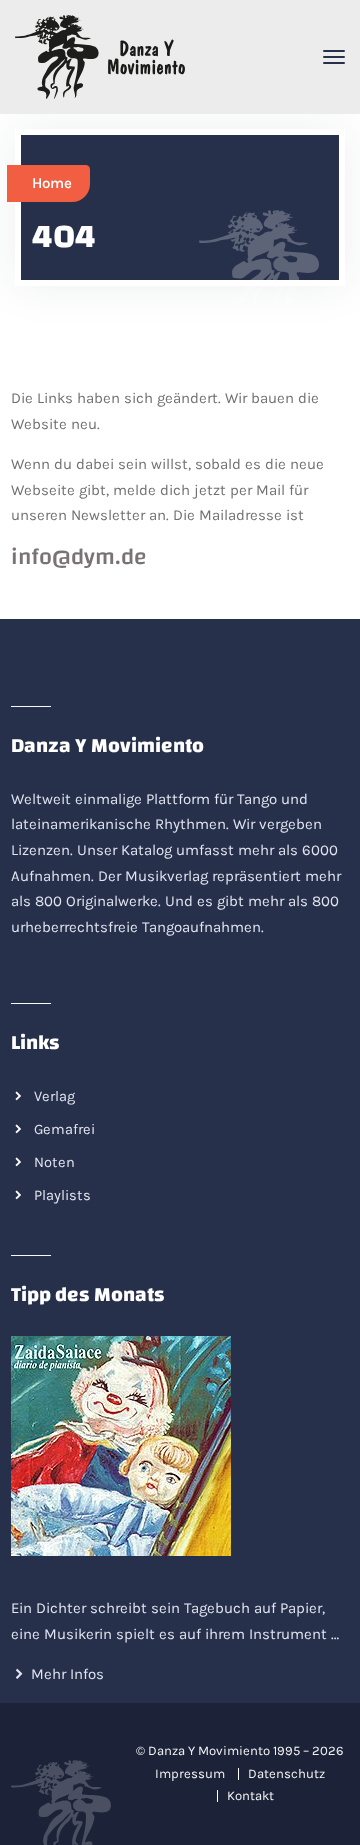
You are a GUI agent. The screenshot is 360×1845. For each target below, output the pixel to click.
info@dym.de (79, 557)
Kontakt (250, 1795)
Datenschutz (286, 1773)
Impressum (190, 1773)
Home (52, 183)
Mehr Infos (67, 1674)
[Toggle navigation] (334, 57)
